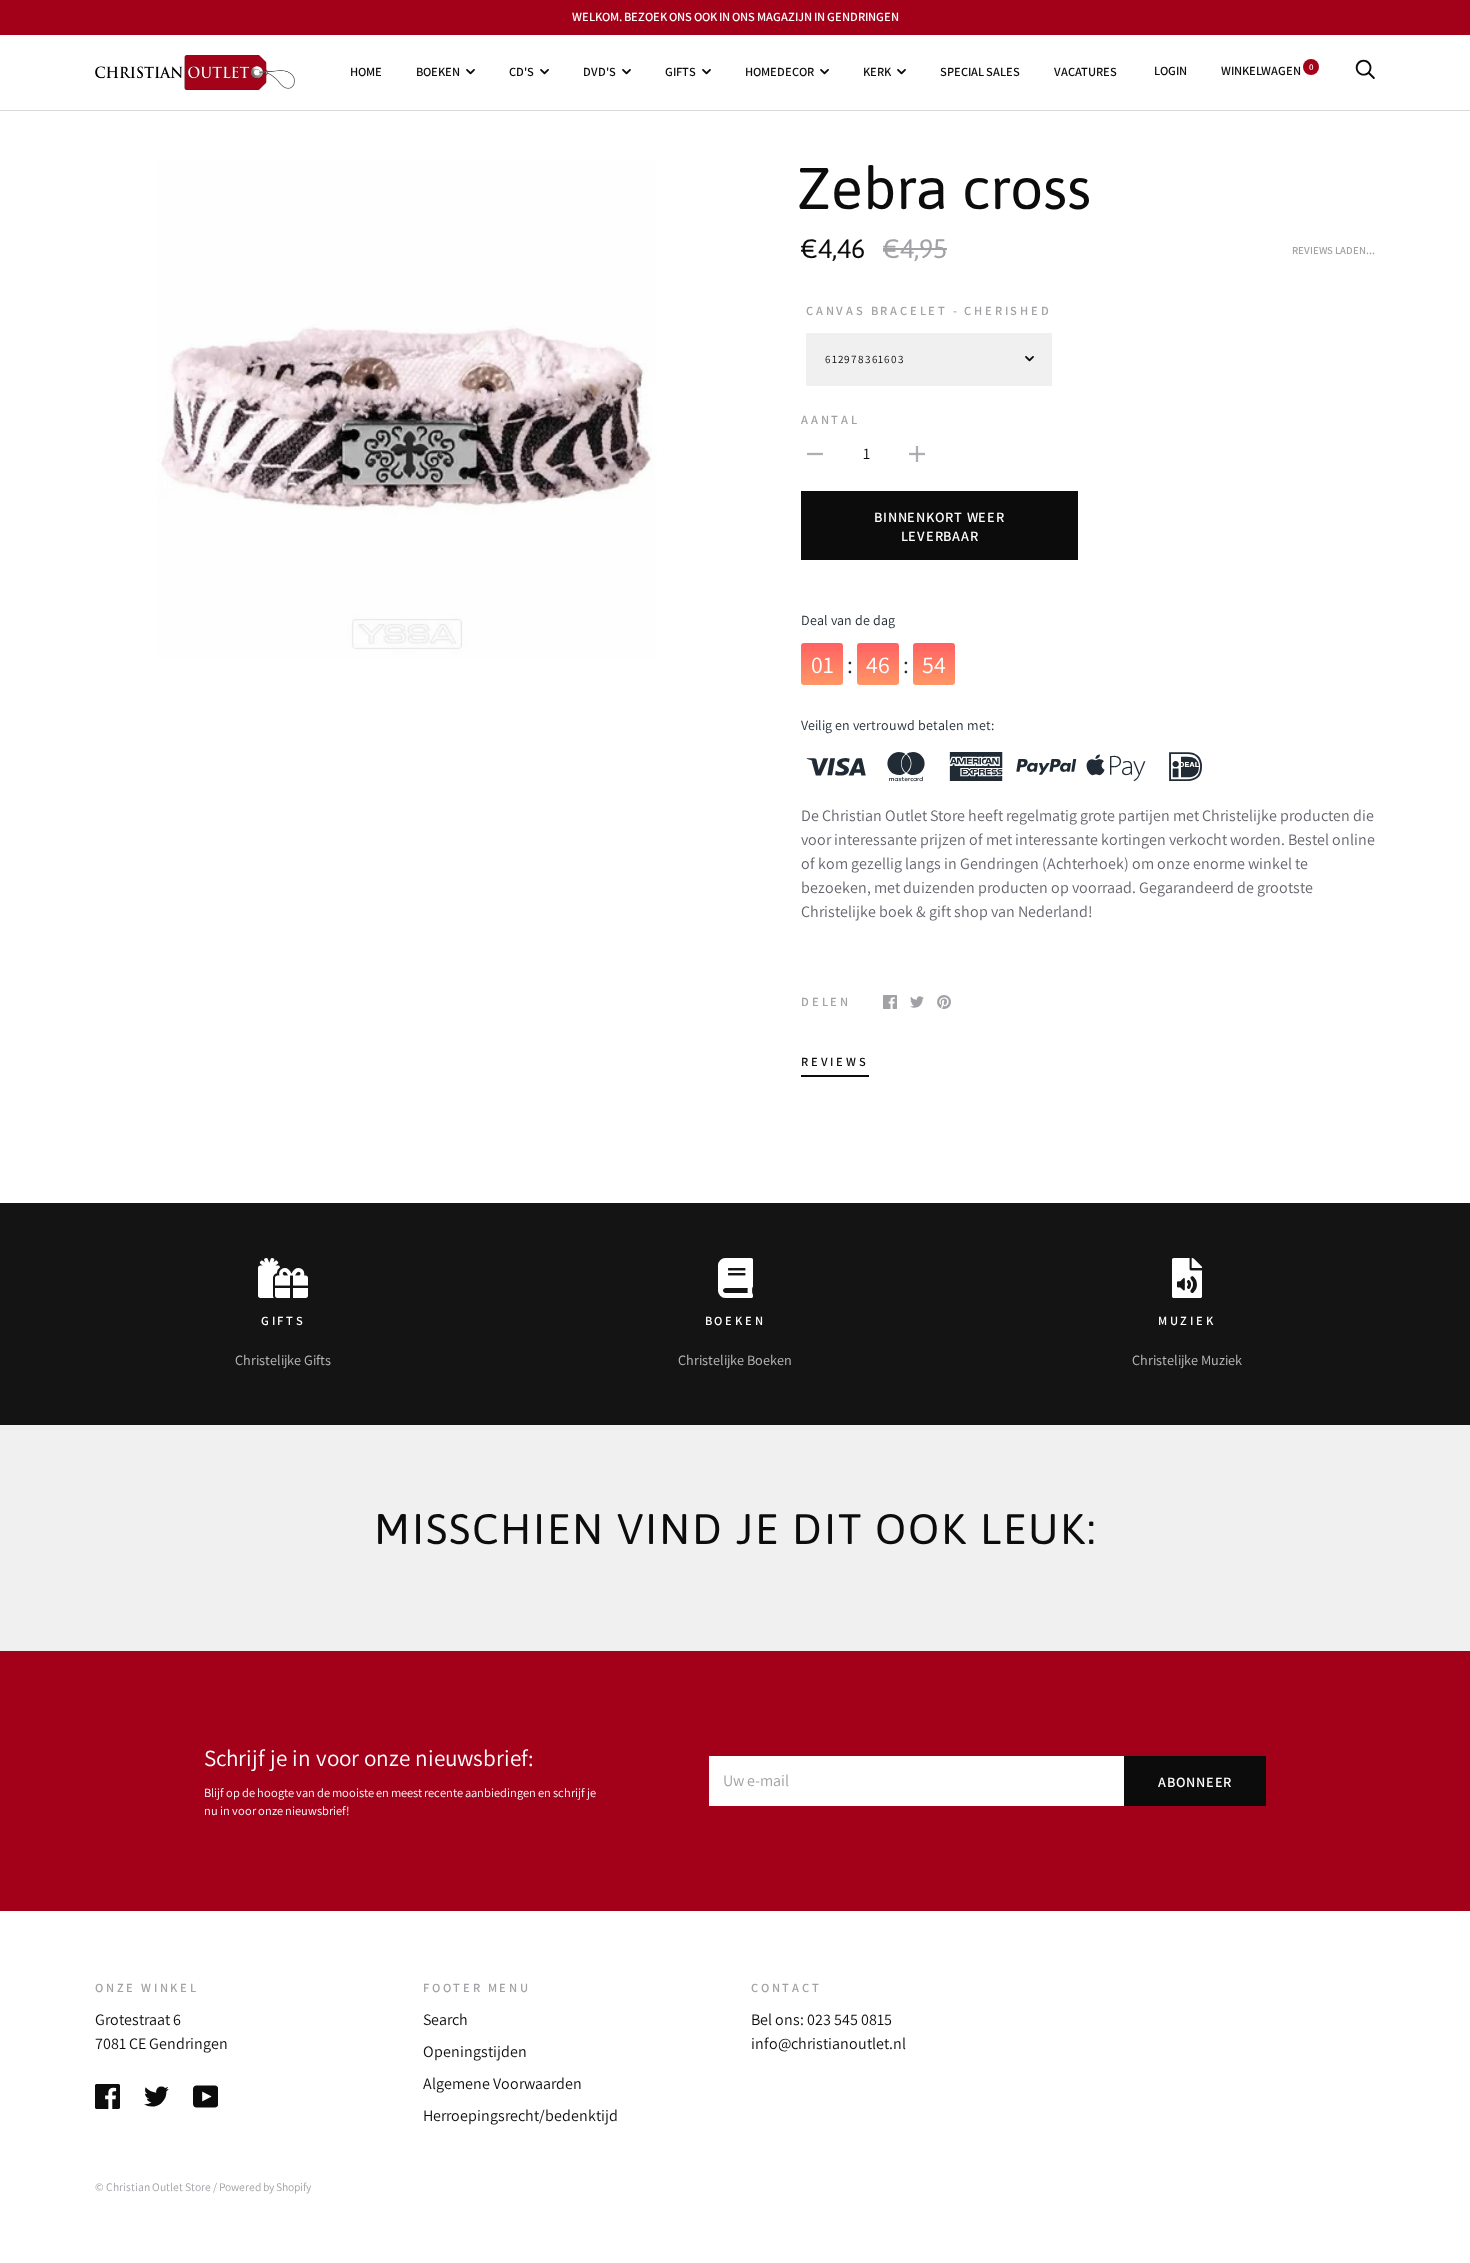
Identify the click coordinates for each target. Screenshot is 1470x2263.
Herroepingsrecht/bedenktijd (520, 2115)
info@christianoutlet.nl (828, 2043)
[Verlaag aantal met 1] (815, 453)
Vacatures (1085, 71)
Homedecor (779, 71)
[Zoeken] (1365, 70)
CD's (521, 71)
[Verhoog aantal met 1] (917, 453)
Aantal (830, 419)
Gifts (680, 71)
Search (445, 2019)
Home (366, 71)
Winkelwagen (1267, 70)
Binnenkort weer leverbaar (939, 526)
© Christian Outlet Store (153, 2186)
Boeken (438, 71)
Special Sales (980, 71)
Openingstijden (475, 2051)
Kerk (877, 71)
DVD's (599, 71)
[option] (407, 409)
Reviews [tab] (835, 1061)
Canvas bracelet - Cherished (929, 310)
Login (1170, 70)
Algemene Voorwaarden (502, 2083)
